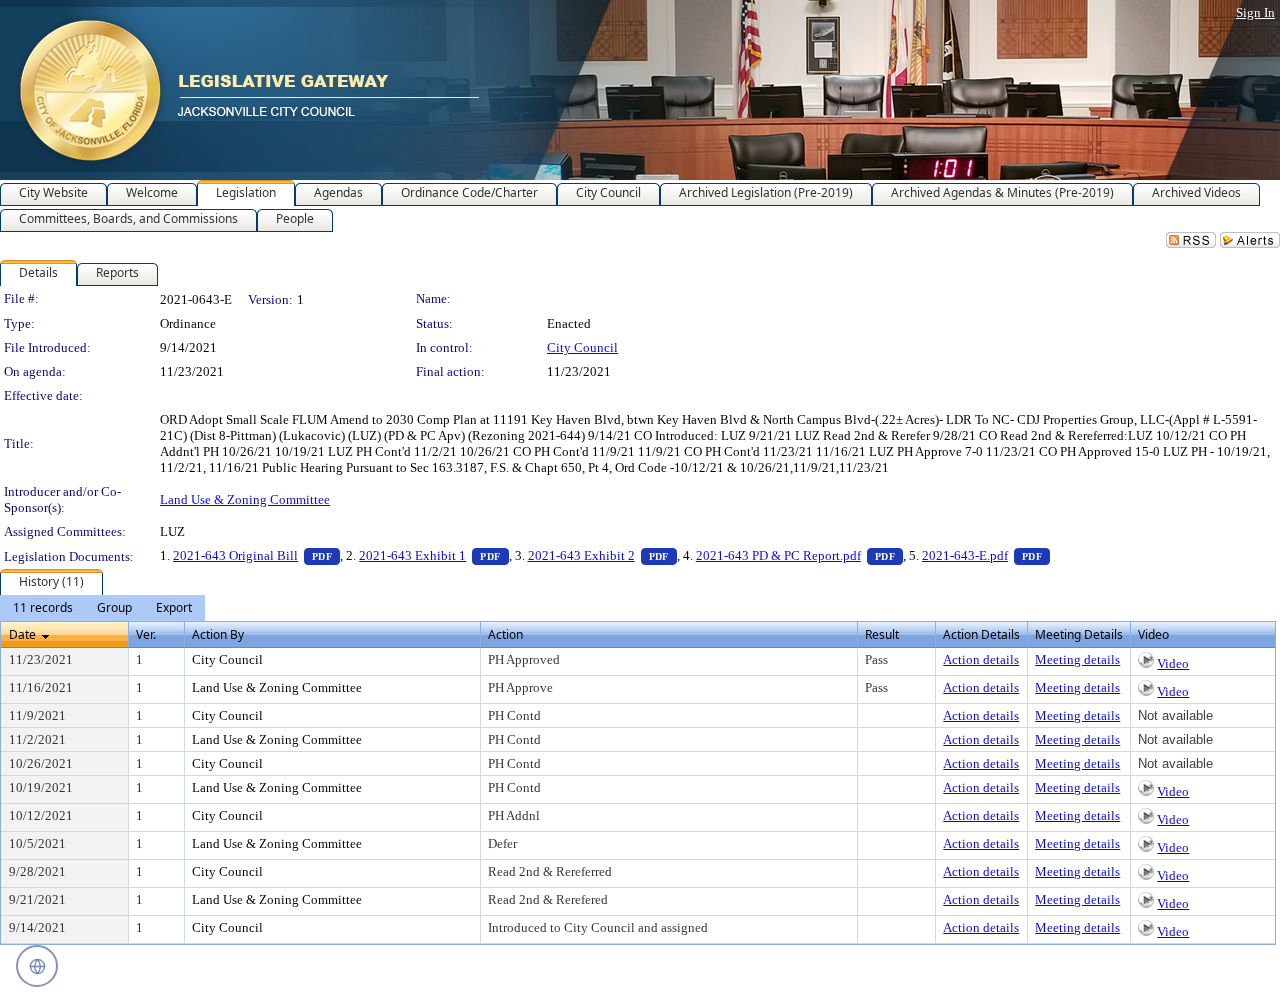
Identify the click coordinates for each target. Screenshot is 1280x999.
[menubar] (102, 608)
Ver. (146, 634)
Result (882, 634)
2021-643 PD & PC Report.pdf (799, 555)
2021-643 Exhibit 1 (433, 555)
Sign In (1255, 12)
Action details (981, 659)
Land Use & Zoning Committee (245, 499)
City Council (582, 347)
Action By (218, 634)
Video (1173, 663)
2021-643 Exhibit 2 (602, 555)
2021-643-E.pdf (986, 555)
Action (505, 634)
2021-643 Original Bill (256, 555)
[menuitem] (43, 608)
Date (22, 634)
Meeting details (1077, 659)
